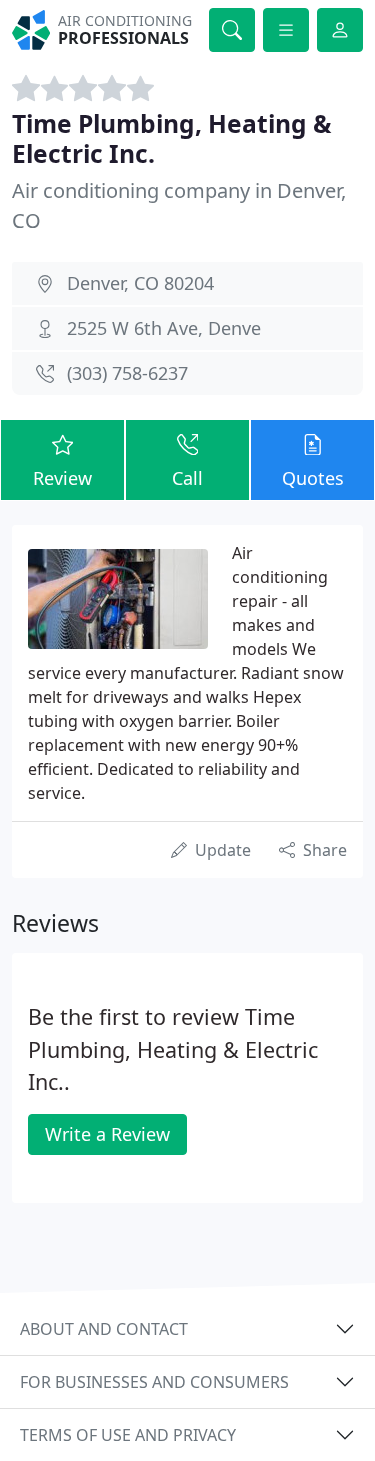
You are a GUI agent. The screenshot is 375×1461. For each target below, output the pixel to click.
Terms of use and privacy (128, 1435)
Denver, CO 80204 (140, 283)
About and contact (104, 1329)
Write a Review (107, 1134)
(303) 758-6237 (127, 373)
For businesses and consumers (154, 1382)
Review (62, 478)
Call (187, 478)
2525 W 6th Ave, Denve (164, 328)
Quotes (313, 478)
